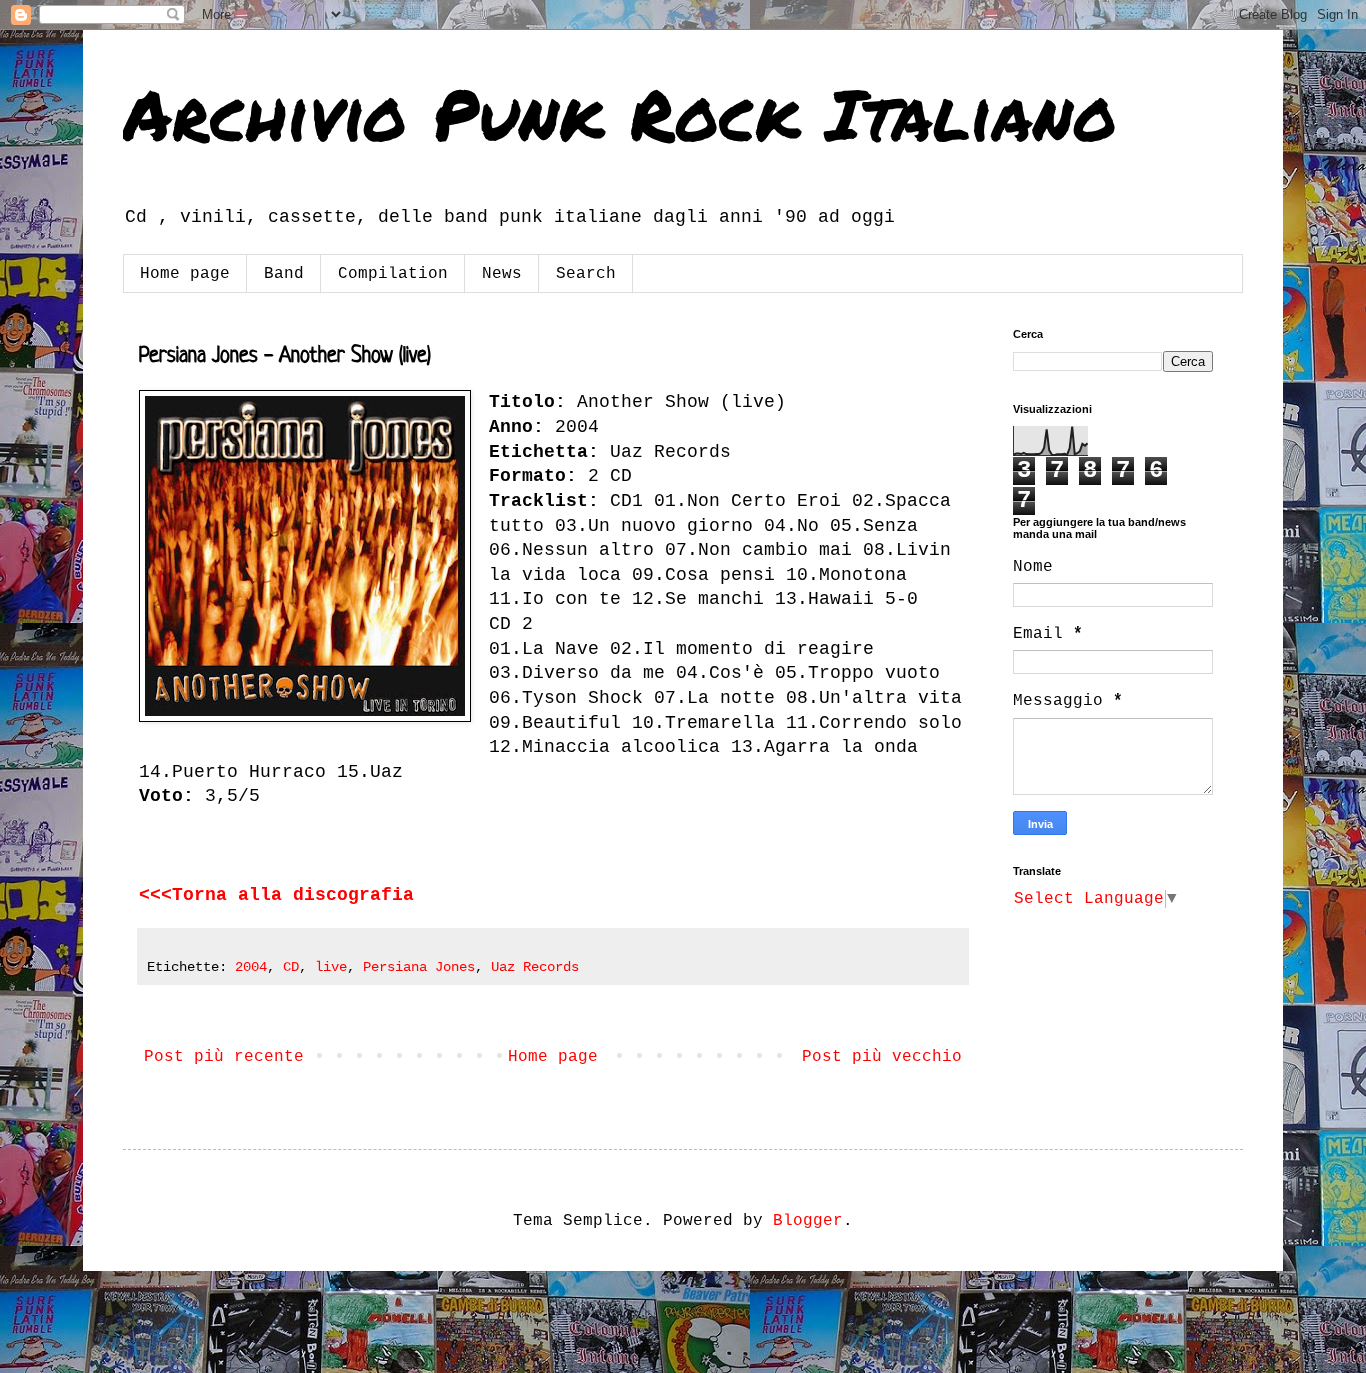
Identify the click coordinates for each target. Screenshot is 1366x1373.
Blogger (808, 1221)
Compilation (393, 274)
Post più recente (224, 1057)
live (331, 967)
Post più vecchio (882, 1057)
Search (586, 274)
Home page (185, 274)
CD (291, 967)
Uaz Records (535, 967)
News (502, 274)
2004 (251, 967)
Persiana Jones (419, 967)
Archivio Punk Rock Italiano (620, 113)
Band (284, 274)
